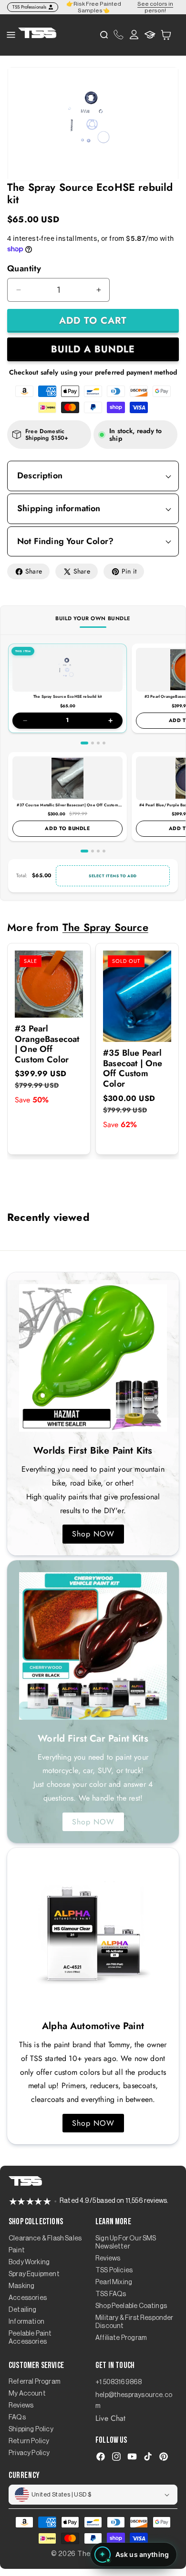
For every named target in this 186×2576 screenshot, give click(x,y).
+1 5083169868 (119, 2382)
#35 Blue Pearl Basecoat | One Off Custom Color (133, 1069)
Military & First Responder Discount (134, 2322)
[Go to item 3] (98, 743)
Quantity (24, 268)
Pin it (129, 571)
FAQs (17, 2417)
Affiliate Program (121, 2338)
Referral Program (35, 2382)
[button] (166, 35)
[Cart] (166, 35)
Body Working (29, 2262)
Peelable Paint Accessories (30, 2338)
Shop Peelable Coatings (131, 2306)
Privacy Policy (29, 2453)
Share (34, 571)
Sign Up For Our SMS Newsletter (126, 2243)
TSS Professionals (29, 7)
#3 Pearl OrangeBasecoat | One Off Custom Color (47, 1044)
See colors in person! (155, 7)
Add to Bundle (67, 828)
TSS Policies (114, 2270)
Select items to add (113, 876)
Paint (17, 2250)
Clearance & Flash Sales (45, 2239)
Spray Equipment (34, 2274)
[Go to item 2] (93, 743)
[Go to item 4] (104, 743)
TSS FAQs (111, 2294)
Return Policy (29, 2441)
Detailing (23, 2310)
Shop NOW (93, 1534)
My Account (27, 2394)
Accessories (28, 2298)
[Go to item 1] (84, 743)
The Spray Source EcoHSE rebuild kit (67, 696)
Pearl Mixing (114, 2282)
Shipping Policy (31, 2429)
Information (26, 2322)
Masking (21, 2286)
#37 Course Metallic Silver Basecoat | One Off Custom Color (67, 807)
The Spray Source (105, 927)
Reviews (108, 2259)
